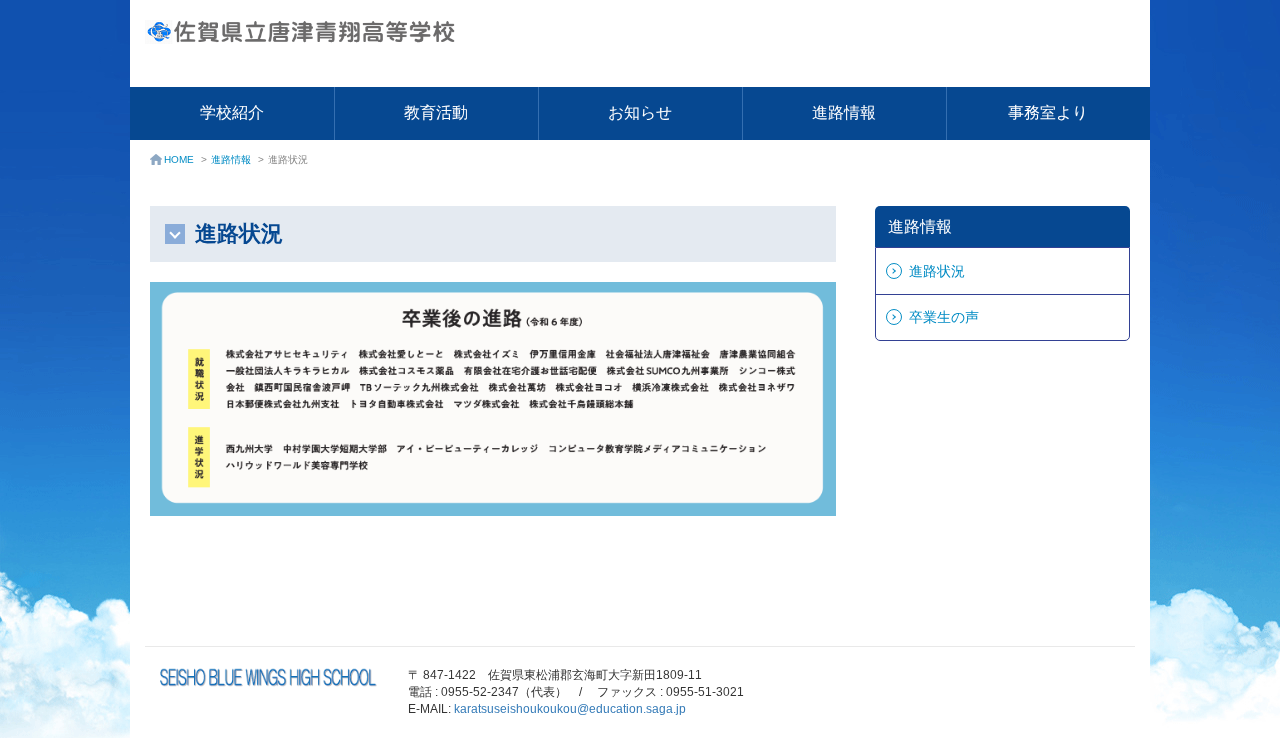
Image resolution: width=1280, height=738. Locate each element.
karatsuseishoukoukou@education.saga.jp (570, 709)
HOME (179, 159)
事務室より (1048, 112)
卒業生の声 (944, 317)
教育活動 (436, 112)
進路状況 (937, 271)
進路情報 (844, 112)
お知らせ (640, 112)
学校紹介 (232, 112)
